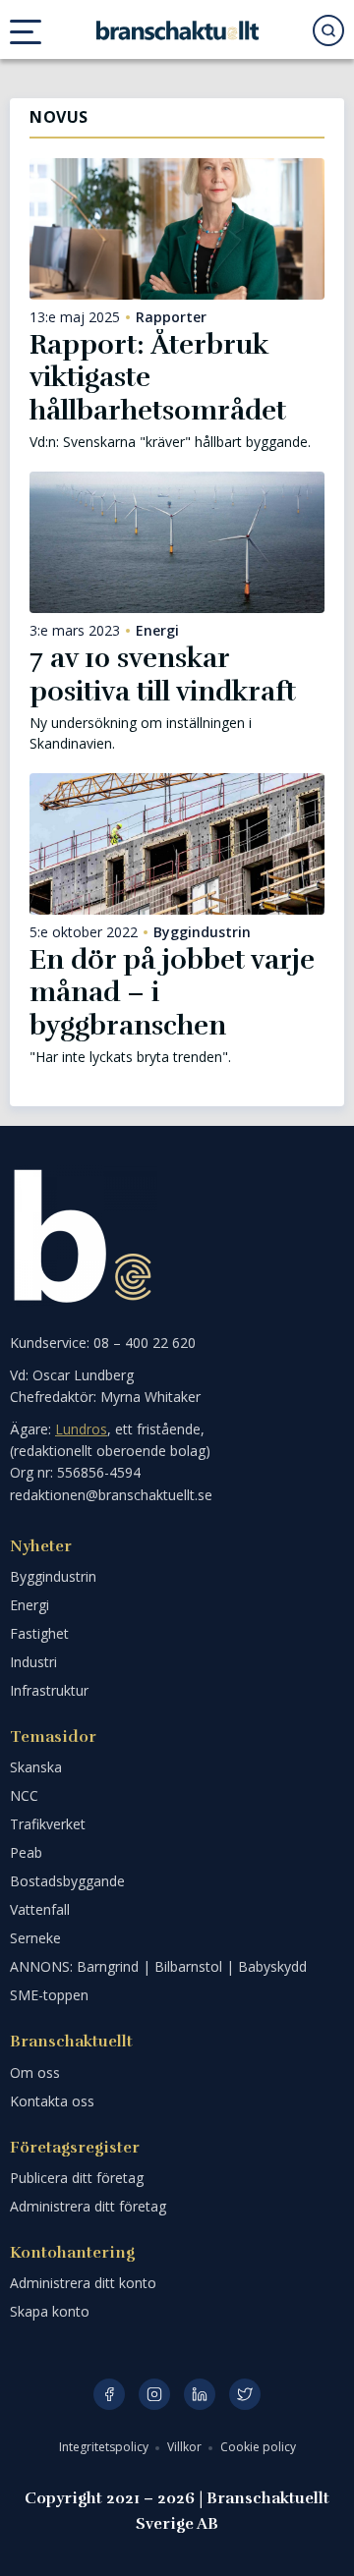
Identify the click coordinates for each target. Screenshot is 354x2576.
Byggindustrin (202, 932)
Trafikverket (48, 1824)
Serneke (35, 1938)
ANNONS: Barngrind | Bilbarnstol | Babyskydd (158, 1966)
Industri (33, 1662)
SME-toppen (49, 1995)
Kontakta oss (52, 2101)
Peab (26, 1852)
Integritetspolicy (105, 2447)
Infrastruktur (49, 1690)
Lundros (81, 1429)
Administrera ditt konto (83, 2283)
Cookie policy (258, 2447)
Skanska (36, 1767)
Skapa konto (50, 2311)
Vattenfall (40, 1909)
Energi (157, 631)
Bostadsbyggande (67, 1881)
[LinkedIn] (200, 2394)
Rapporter (171, 317)
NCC (24, 1795)
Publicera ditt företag (77, 2178)
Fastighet (39, 1633)
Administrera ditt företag (88, 2206)
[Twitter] (245, 2394)
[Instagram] (154, 2394)
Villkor (186, 2447)
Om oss (35, 2072)
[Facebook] (109, 2394)
